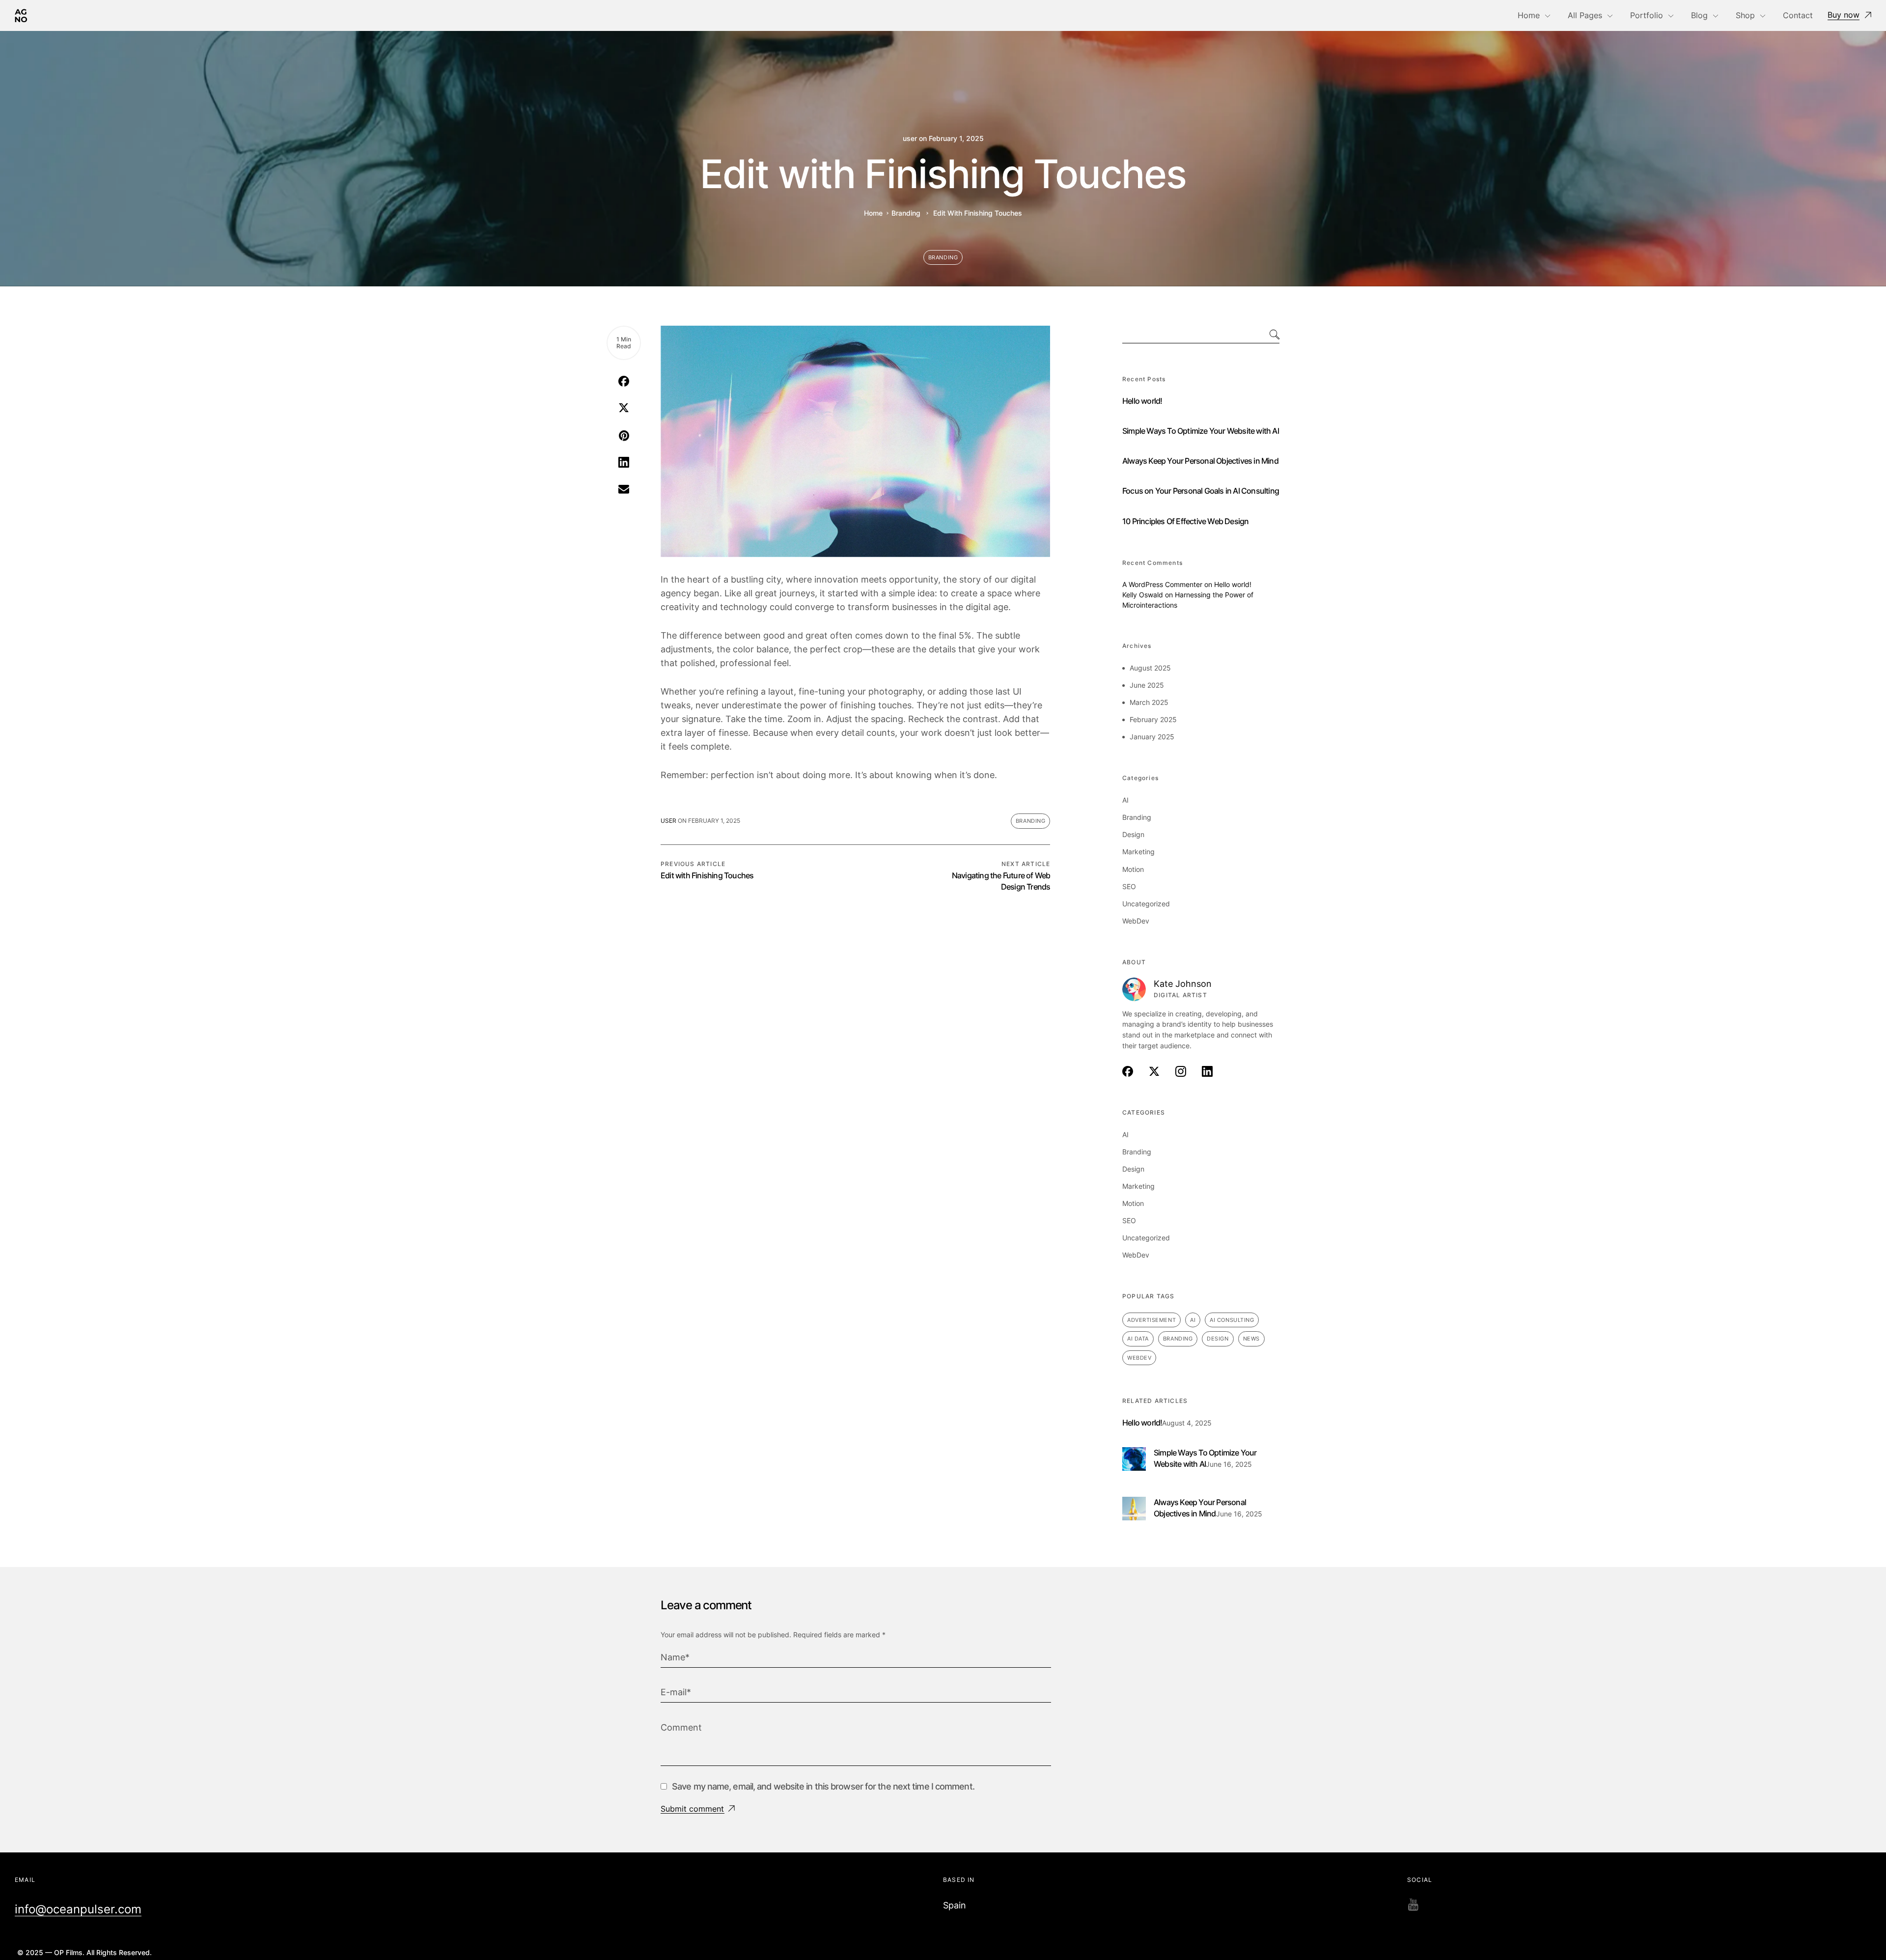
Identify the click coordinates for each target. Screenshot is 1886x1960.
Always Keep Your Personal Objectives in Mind (1200, 461)
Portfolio (1647, 15)
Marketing (1138, 852)
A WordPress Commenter (1162, 584)
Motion (1133, 869)
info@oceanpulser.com (78, 1909)
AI (1125, 800)
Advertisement (1151, 1320)
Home (1529, 15)
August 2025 (1150, 668)
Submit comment (692, 1809)
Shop (1745, 15)
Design (1133, 834)
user (910, 139)
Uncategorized (1146, 904)
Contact (1798, 15)
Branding (906, 213)
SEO (1129, 886)
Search (1265, 335)
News (1251, 1339)
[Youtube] (1413, 1905)
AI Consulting (1232, 1320)
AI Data (1138, 1339)
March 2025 (1149, 702)
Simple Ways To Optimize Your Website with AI (1201, 431)
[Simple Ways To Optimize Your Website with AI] (1134, 1453)
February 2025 (1153, 719)
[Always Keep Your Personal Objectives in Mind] (1134, 1502)
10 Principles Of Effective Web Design (1185, 521)
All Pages (1585, 15)
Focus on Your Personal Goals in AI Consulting (1201, 491)
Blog (1699, 15)
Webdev (1139, 1358)
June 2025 (1147, 685)
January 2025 (1152, 737)
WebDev (1136, 921)
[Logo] (21, 15)
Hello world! (1142, 401)
